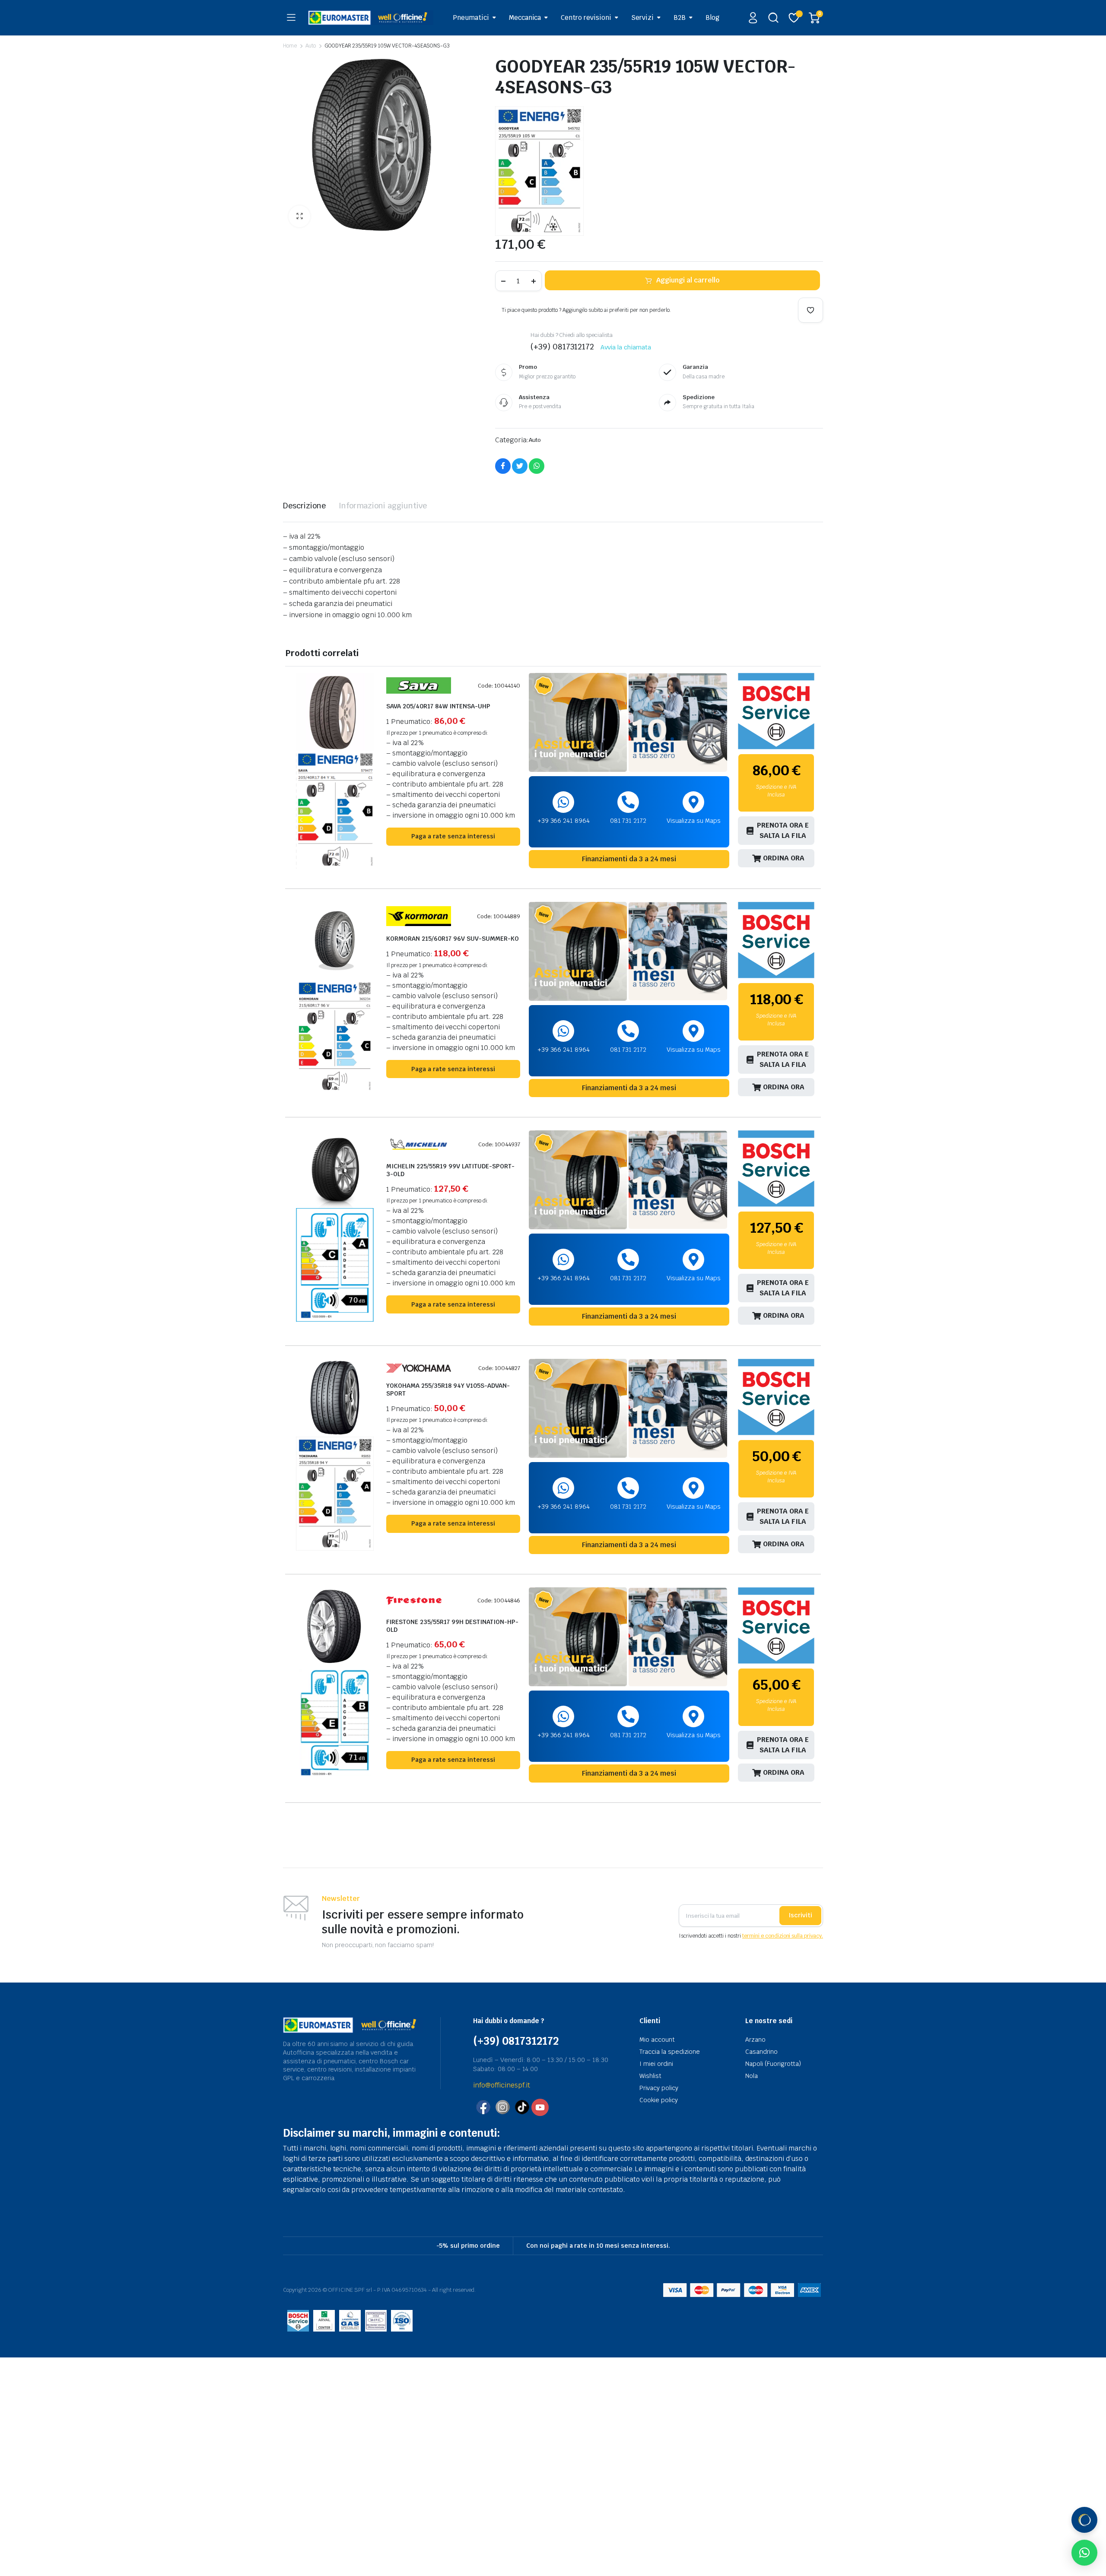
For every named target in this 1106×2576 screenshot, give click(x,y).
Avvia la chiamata (626, 347)
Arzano (755, 2040)
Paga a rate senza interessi (453, 836)
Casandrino (761, 2052)
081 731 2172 (628, 821)
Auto (311, 46)
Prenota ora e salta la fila (783, 830)
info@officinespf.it (502, 2085)
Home (290, 46)
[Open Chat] (1084, 2520)
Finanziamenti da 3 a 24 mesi (629, 859)
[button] (299, 216)
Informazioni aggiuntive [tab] (383, 506)
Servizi (642, 17)
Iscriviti (800, 1915)
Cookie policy (659, 2100)
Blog (712, 17)
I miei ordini (656, 2064)
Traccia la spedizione (670, 2052)
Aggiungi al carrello (688, 280)
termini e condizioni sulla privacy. (783, 1936)
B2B (680, 17)
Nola (752, 2076)
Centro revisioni (586, 17)
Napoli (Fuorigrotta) (773, 2064)
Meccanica (525, 17)
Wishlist (650, 2076)
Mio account (657, 2040)
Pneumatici (471, 17)
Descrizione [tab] (304, 506)
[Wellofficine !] (371, 17)
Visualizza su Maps (694, 821)
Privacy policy (659, 2088)
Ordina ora (784, 858)
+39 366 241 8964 (564, 821)
